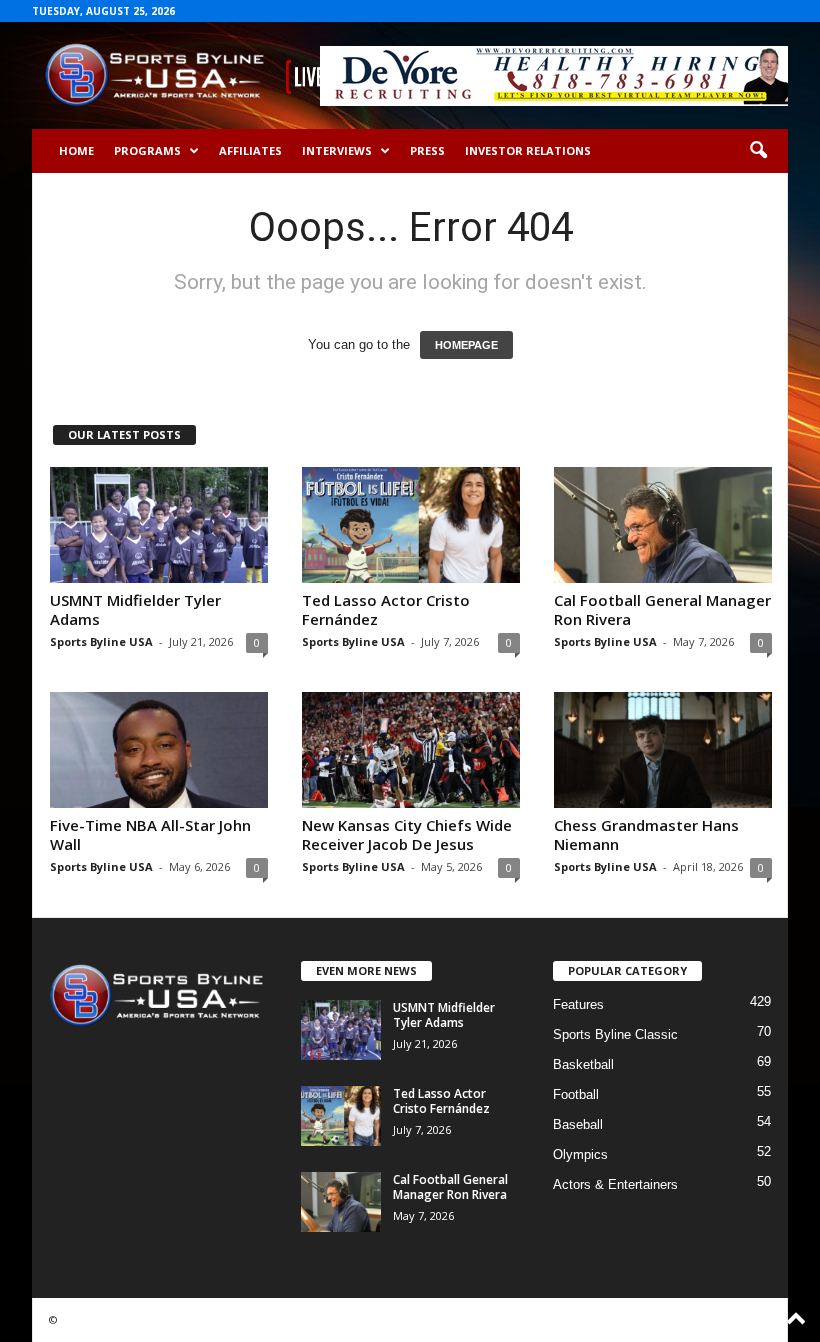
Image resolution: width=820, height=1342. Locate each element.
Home (76, 150)
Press (427, 150)
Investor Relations (528, 150)
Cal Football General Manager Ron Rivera (662, 609)
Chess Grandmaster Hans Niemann (646, 834)
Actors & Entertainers (615, 1184)
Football (576, 1094)
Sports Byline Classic (615, 1034)
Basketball (583, 1064)
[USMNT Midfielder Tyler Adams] (159, 525)
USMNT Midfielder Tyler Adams (135, 609)
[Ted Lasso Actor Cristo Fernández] (411, 525)
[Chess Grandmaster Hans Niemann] (663, 750)
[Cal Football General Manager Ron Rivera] (663, 525)
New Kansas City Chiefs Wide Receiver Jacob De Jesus (407, 834)
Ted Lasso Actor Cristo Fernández (386, 609)
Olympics (580, 1154)
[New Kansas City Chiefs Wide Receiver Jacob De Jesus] (411, 750)
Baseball (578, 1124)
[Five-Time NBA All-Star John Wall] (159, 750)
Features (578, 1004)
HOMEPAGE (466, 345)
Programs (147, 150)
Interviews (337, 150)
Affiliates (250, 150)
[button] (758, 151)
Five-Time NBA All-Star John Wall (150, 834)
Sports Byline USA (101, 641)
